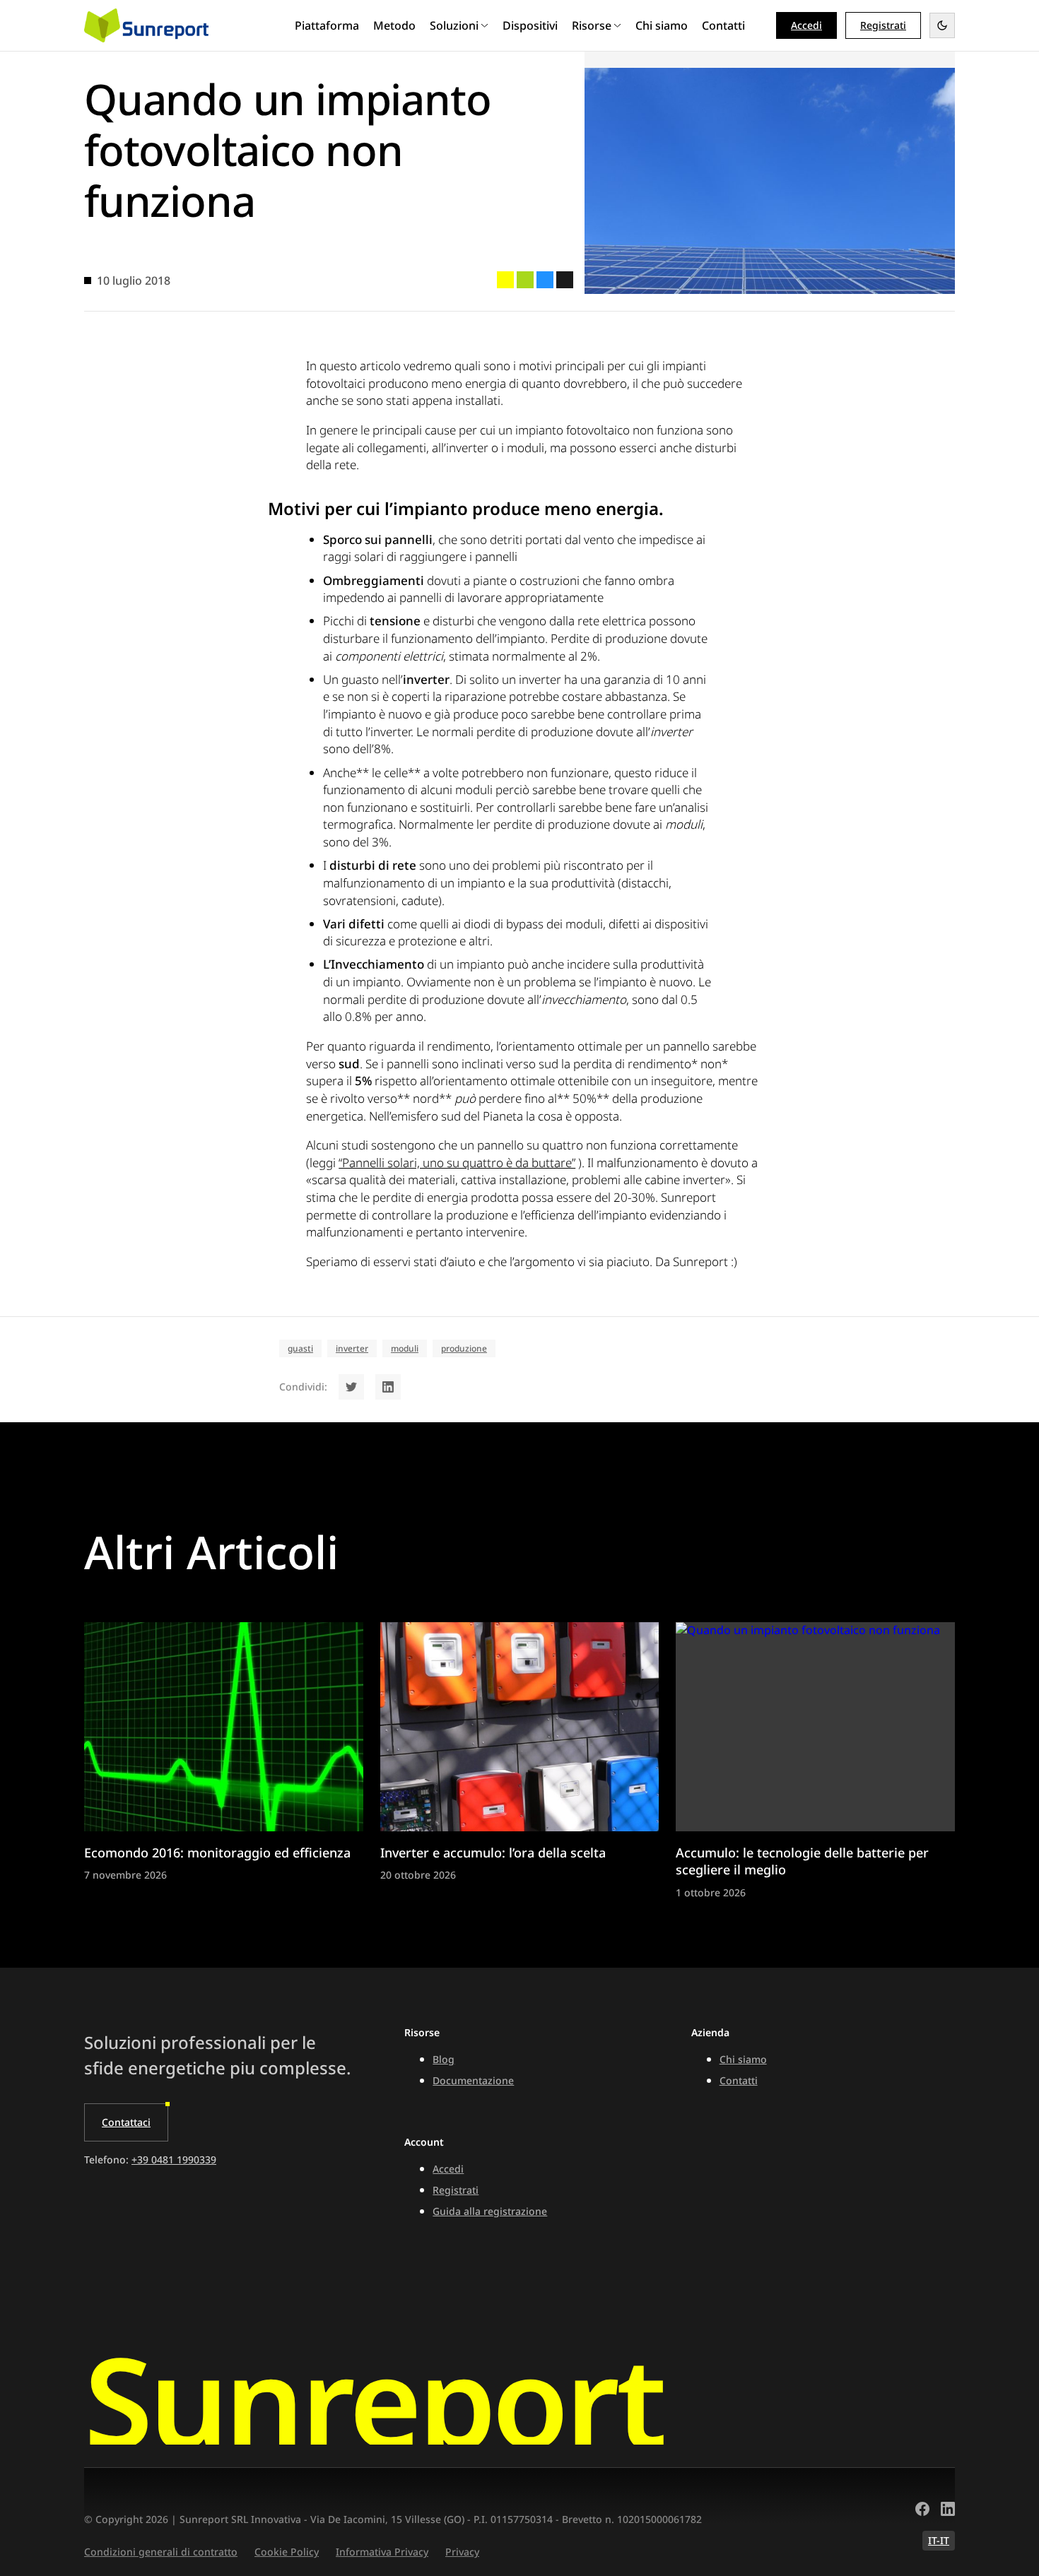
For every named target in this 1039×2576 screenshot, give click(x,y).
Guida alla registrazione (490, 2211)
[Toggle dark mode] (942, 25)
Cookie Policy (287, 2552)
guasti (300, 1348)
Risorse (592, 25)
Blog (444, 2059)
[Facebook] (922, 2511)
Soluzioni (454, 25)
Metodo (394, 25)
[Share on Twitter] (351, 1387)
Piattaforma (327, 25)
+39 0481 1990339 (174, 2160)
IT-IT (939, 2540)
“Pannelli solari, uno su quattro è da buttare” (457, 1163)
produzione (464, 1348)
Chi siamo (662, 25)
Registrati (456, 2190)
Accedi (806, 25)
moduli (405, 1348)
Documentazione (473, 2080)
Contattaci (126, 2122)
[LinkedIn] (948, 2511)
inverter (352, 1348)
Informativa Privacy (382, 2552)
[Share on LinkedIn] (388, 1387)
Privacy (462, 2552)
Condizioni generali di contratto (161, 2552)
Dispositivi (530, 25)
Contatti (723, 25)
